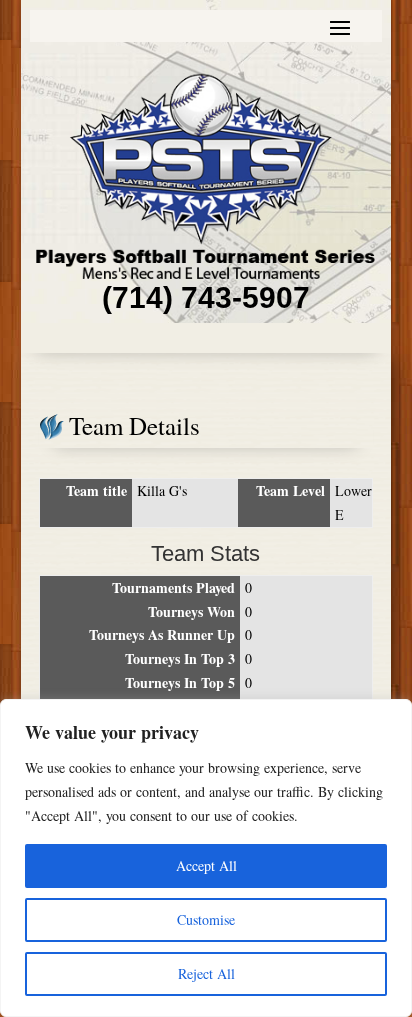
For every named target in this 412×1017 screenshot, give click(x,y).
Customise (206, 919)
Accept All (206, 865)
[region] (206, 858)
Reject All (206, 973)
